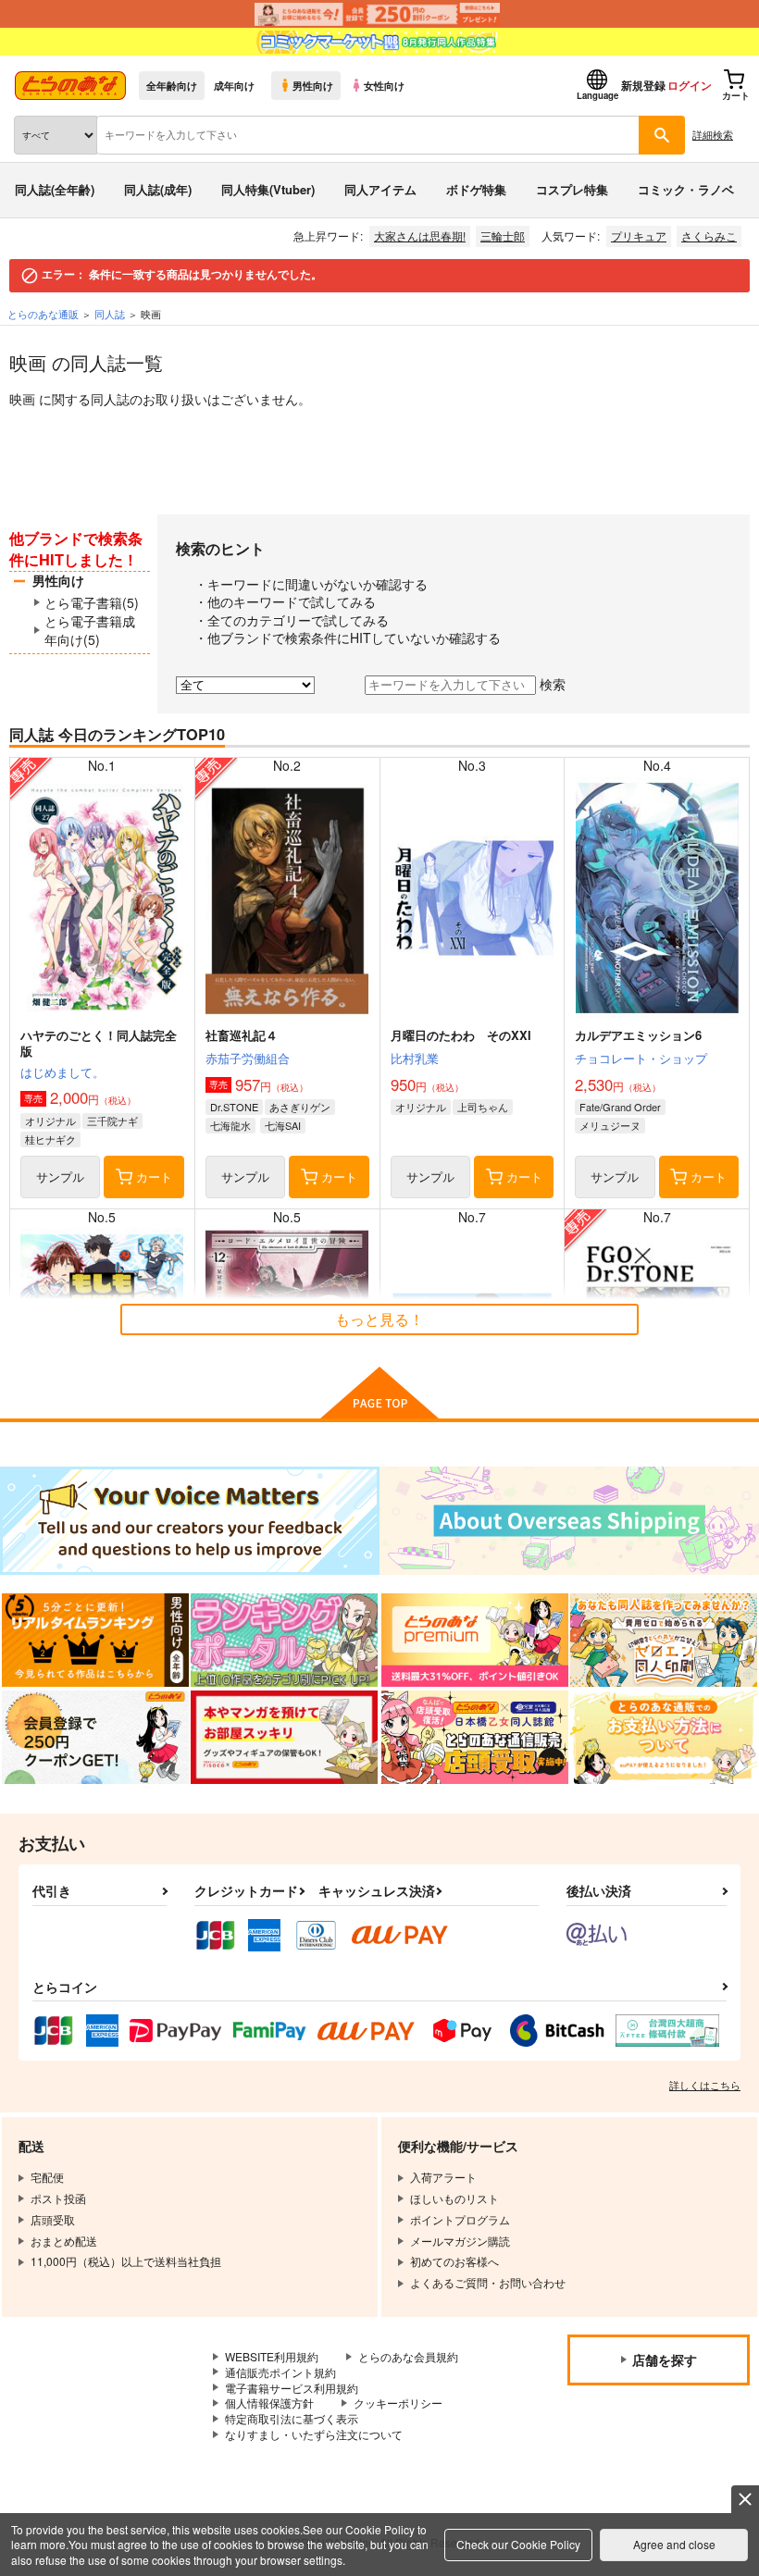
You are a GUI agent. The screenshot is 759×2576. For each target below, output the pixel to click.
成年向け (234, 85)
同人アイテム (380, 189)
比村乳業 (415, 1058)
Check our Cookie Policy (518, 2544)
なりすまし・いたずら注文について (314, 2434)
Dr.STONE (234, 1107)
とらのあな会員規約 (408, 2356)
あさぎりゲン (300, 1107)
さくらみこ (709, 235)
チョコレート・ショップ (641, 1058)
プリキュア (639, 235)
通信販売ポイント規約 (280, 2372)
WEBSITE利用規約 (272, 2356)
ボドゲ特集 (476, 189)
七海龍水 (230, 1125)
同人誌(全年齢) (55, 189)
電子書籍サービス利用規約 (292, 2388)
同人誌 (110, 314)
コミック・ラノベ (686, 189)
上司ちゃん (483, 1107)
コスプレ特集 (572, 189)
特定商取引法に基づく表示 (292, 2418)
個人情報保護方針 (269, 2403)
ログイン (690, 85)
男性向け (313, 85)
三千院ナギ (112, 1121)
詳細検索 (713, 134)
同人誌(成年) (158, 189)
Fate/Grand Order (620, 1107)
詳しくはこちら (705, 2085)
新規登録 (643, 85)
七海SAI (283, 1125)
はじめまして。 (62, 1072)
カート (154, 1177)
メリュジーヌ (610, 1125)
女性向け (384, 85)
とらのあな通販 (43, 314)
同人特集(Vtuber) (268, 189)
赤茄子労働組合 (248, 1058)
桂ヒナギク (50, 1139)
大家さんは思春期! (420, 235)
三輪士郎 (503, 235)
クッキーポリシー (398, 2403)
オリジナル (50, 1121)
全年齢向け (172, 85)
